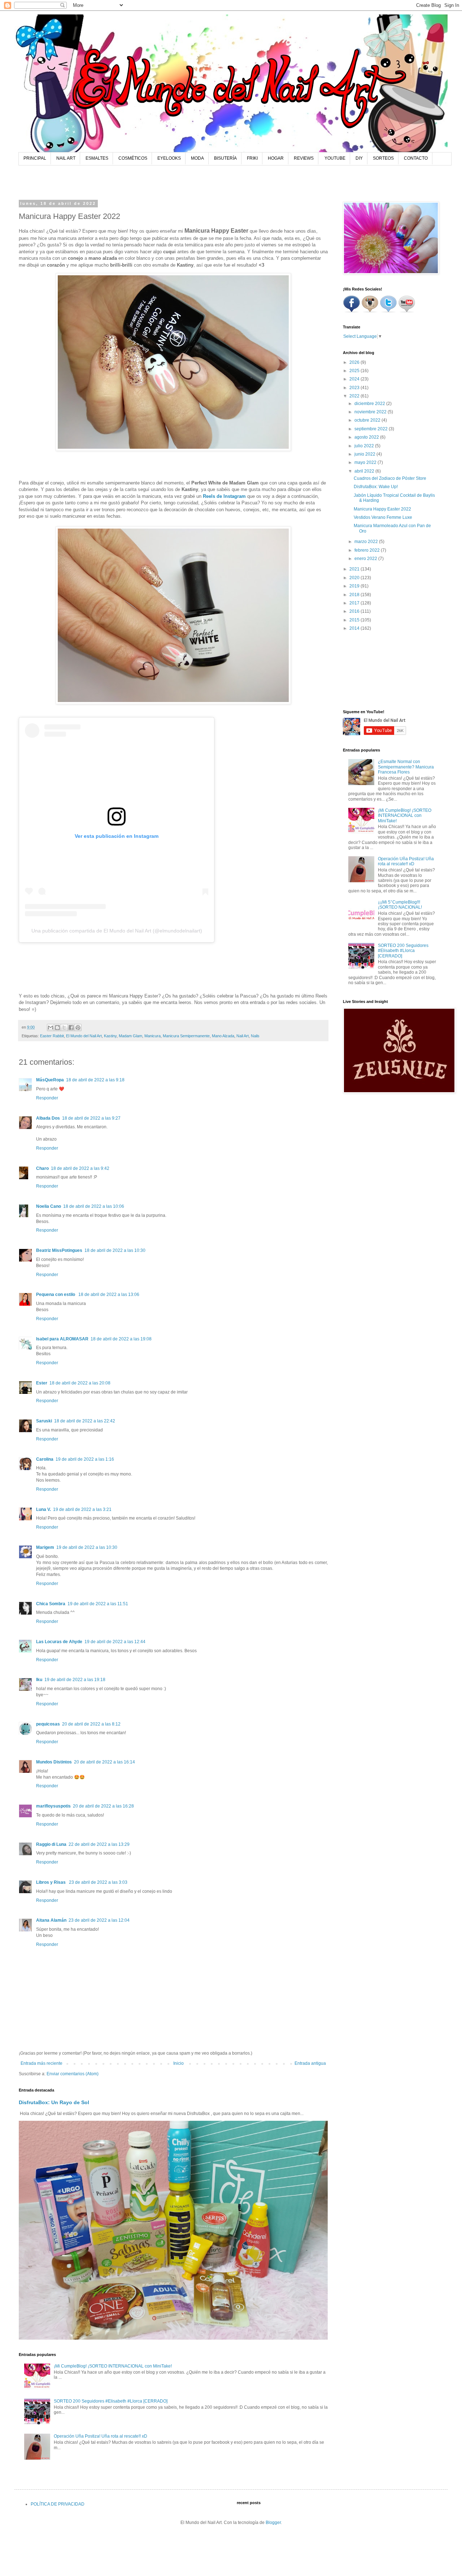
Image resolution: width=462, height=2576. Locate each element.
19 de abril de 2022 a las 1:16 (85, 1459)
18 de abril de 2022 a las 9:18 (95, 1080)
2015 (355, 620)
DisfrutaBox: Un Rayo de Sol (54, 2102)
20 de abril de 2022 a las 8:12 (91, 1724)
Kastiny (110, 1036)
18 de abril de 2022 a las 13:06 (109, 1295)
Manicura (152, 1036)
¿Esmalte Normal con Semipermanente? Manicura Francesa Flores (406, 767)
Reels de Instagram (224, 496)
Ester (42, 1383)
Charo (42, 1168)
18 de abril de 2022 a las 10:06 (94, 1206)
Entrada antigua (310, 2063)
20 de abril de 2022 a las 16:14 (104, 1762)
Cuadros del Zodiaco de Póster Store (390, 478)
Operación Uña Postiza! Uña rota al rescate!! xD (101, 2436)
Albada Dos (48, 1118)
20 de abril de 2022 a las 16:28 (103, 1806)
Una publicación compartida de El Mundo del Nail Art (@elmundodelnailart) (117, 931)
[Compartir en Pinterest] (78, 1028)
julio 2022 (365, 446)
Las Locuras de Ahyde (59, 1642)
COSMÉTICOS (133, 158)
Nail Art (243, 1036)
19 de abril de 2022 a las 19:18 (75, 1680)
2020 (355, 578)
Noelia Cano (49, 1206)
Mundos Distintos (54, 1762)
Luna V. (43, 1509)
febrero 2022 (368, 550)
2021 (355, 569)
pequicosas (48, 1724)
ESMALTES (97, 158)
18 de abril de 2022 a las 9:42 (80, 1168)
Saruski (44, 1421)
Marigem (45, 1547)
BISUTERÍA (225, 158)
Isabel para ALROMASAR (62, 1339)
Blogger (273, 2523)
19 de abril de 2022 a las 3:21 (82, 1509)
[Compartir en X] (64, 1028)
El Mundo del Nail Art (84, 1036)
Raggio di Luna (51, 1844)
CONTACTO (416, 158)
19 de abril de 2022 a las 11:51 (98, 1604)
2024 (355, 379)
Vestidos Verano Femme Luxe (383, 517)
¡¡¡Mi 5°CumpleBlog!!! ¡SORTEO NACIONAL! (400, 905)
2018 (355, 595)
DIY (359, 158)
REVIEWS (304, 158)
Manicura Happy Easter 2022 (382, 509)
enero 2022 (366, 559)
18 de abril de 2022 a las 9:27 (91, 1118)
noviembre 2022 (371, 412)
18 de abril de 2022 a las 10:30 (115, 1250)
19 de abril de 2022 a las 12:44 (115, 1642)
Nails (255, 1036)
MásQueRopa (50, 1080)
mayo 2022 (366, 462)
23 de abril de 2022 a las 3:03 (98, 1882)
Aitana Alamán (51, 1920)
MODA (197, 158)
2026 (355, 362)
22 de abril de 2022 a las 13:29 (99, 1844)
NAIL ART (66, 158)
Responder (47, 1098)
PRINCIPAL (35, 158)
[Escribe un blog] (57, 1028)
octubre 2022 (368, 420)
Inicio (178, 2063)
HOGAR (276, 158)
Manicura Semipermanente (186, 1036)
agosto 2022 (367, 437)
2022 (355, 396)
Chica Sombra (51, 1604)
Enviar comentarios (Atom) (73, 2074)
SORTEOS (383, 158)
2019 (355, 586)
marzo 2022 (367, 542)
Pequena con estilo (56, 1295)
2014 (355, 628)
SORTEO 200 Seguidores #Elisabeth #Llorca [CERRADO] (111, 2401)
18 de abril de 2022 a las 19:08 (121, 1339)
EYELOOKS (169, 158)
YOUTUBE (335, 158)
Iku (39, 1680)
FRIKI (252, 158)
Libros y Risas (51, 1882)
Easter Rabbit (52, 1036)
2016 (355, 611)
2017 (355, 603)
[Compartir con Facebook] (71, 1028)
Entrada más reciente (42, 2063)
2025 (355, 371)
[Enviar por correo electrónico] (51, 1028)
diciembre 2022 (370, 404)
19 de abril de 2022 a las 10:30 (87, 1547)
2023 (355, 388)
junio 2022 (365, 454)
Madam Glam (130, 1036)
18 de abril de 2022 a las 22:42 (85, 1421)
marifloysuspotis (53, 1806)
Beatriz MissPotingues (59, 1250)
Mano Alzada (223, 1036)
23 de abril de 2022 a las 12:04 (99, 1920)
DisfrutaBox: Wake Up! (376, 487)
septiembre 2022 (372, 429)
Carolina (45, 1459)
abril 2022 (365, 471)
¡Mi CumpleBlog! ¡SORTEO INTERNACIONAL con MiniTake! (113, 2366)
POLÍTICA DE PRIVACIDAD (58, 2504)
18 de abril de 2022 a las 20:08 (80, 1383)
